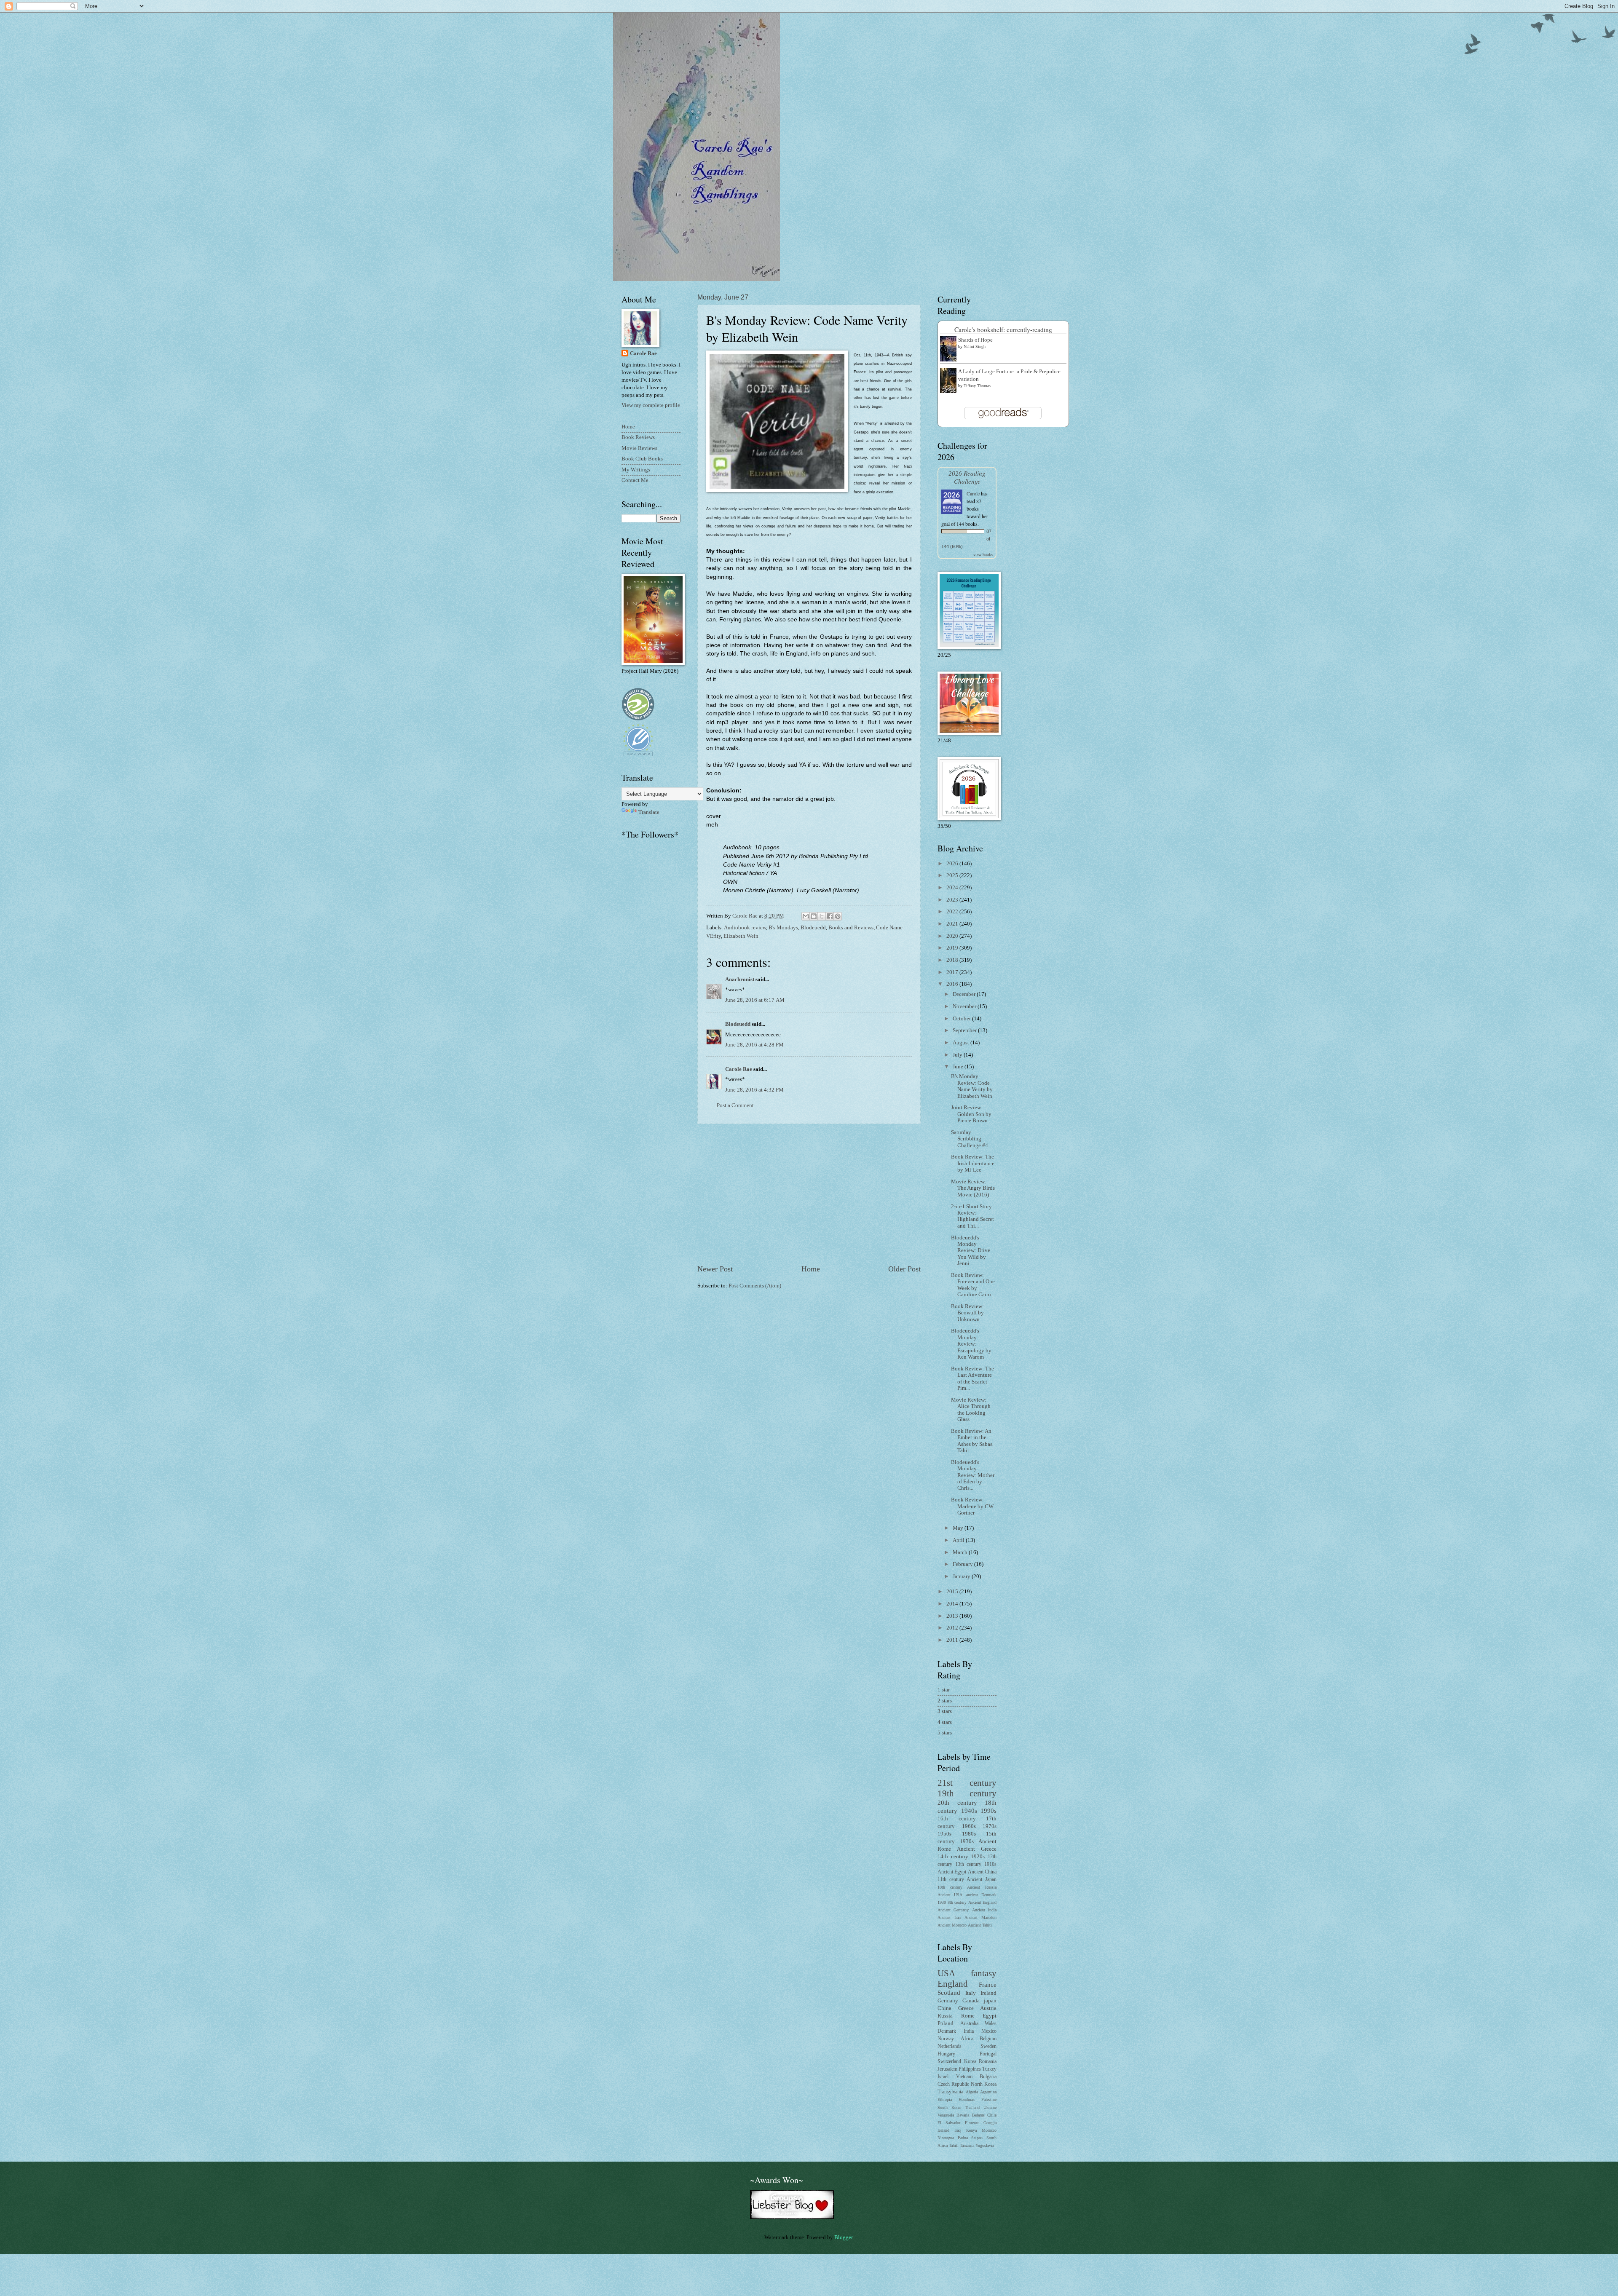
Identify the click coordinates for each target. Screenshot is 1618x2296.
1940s (969, 1810)
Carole (973, 493)
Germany (948, 2001)
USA (946, 1973)
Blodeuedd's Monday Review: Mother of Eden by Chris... (973, 1475)
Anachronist (740, 979)
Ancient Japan (982, 1880)
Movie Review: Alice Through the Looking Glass (971, 1410)
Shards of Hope (975, 340)
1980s (969, 1834)
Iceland (943, 2130)
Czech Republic (953, 2084)
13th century (968, 1864)
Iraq (958, 2130)
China (944, 2008)
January (962, 1576)
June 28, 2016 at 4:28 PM (754, 1045)
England (953, 1984)
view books (983, 554)
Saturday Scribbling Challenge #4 (970, 1139)
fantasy (984, 1973)
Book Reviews (638, 437)
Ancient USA (950, 1895)
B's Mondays (783, 928)
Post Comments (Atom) (755, 1286)
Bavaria (963, 2115)
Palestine (989, 2099)
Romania (988, 2062)
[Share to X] (822, 916)
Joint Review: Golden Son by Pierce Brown (971, 1114)
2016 (953, 984)
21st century (967, 1783)
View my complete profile (651, 405)
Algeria (972, 2092)
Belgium (988, 2039)
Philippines (970, 2069)
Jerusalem (947, 2069)
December (965, 994)
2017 (953, 972)
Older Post (904, 1269)
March (961, 1552)
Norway (946, 2039)
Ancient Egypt (952, 1872)
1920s (978, 1857)
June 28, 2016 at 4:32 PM (754, 1090)
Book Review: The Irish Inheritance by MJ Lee (973, 1163)
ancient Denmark (981, 1895)
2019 (953, 948)
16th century (957, 1819)
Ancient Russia (982, 1887)
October (962, 1019)
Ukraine (990, 2107)
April (959, 1540)
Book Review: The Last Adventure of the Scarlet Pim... (972, 1378)
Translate (649, 812)
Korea (970, 2062)
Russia (945, 2016)
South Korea (949, 2107)
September (965, 1030)
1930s (967, 1841)
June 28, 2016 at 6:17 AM (755, 1000)
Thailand (972, 2107)
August (962, 1043)
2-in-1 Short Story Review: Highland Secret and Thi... (972, 1216)
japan (990, 2001)
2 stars (945, 1701)
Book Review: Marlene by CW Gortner (972, 1506)
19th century (967, 1793)
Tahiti (954, 2145)
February (963, 1564)
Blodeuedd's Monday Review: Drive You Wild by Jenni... (971, 1251)
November (965, 1006)
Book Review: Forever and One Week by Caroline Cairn (973, 1285)
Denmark (947, 2031)
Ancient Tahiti (980, 1925)
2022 (953, 912)
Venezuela (946, 2115)
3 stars (945, 1711)
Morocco (989, 2130)
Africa (967, 2039)
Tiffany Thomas (977, 386)
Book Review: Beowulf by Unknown (967, 1313)
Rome (968, 2016)
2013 (953, 1616)
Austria (988, 2008)
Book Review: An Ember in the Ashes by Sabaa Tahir (972, 1441)
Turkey (989, 2069)
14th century (953, 1857)
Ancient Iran (949, 1917)
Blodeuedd (813, 928)
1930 (942, 1902)
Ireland (988, 1993)
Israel (943, 2077)
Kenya (971, 2130)
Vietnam (964, 2077)
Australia (969, 2024)
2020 (953, 936)
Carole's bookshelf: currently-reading (1003, 329)
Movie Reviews (639, 448)
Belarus (978, 2115)
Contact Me (635, 480)
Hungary (946, 2054)
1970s (990, 1826)
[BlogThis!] (814, 916)
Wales (991, 2024)
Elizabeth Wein (741, 936)
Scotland (949, 1992)
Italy (971, 1993)
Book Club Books (642, 459)
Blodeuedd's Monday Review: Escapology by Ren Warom (971, 1344)
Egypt (990, 2016)
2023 (953, 900)
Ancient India (984, 1910)
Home (811, 1269)
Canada (971, 2001)
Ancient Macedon (980, 1917)
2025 (953, 875)
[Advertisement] (809, 1194)
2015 (953, 1592)
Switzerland (949, 2062)
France (988, 1984)
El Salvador (949, 2123)
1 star (944, 1690)
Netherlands (950, 2046)
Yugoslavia (985, 2145)
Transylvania (950, 2092)
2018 (953, 960)
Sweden (988, 2046)
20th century (957, 1802)
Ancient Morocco (952, 1925)
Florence (972, 2123)
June (959, 1067)
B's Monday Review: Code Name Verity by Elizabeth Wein (972, 1086)
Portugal (988, 2054)
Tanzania (967, 2145)
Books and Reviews (851, 928)
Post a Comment (735, 1105)
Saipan (977, 2138)
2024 (953, 888)
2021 (953, 924)
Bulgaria (988, 2077)
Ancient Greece (977, 1849)
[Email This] (806, 916)
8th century (957, 1902)
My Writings (636, 470)
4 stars (945, 1722)
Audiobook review (745, 928)
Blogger (843, 2237)
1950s (944, 1834)
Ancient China (982, 1872)
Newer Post (715, 1269)
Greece (966, 2008)
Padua (963, 2138)
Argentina (988, 2092)
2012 (953, 1628)
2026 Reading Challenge (967, 477)
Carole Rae (739, 1069)
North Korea (984, 2084)
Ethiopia (945, 2099)
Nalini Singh (975, 347)
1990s (988, 1810)
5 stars (945, 1733)
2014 (953, 1604)
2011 (953, 1640)
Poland (946, 2023)
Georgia (990, 2123)
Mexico (989, 2031)
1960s (969, 1826)
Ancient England (983, 1902)
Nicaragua (946, 2138)
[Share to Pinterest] (838, 916)
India (969, 2031)
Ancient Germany (953, 1910)
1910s (990, 1864)
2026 (953, 864)
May (959, 1528)
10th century (950, 1887)
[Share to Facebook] (830, 916)
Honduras (967, 2099)
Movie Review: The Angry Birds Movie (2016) (973, 1188)
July (958, 1055)
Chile (992, 2115)
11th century (951, 1880)
